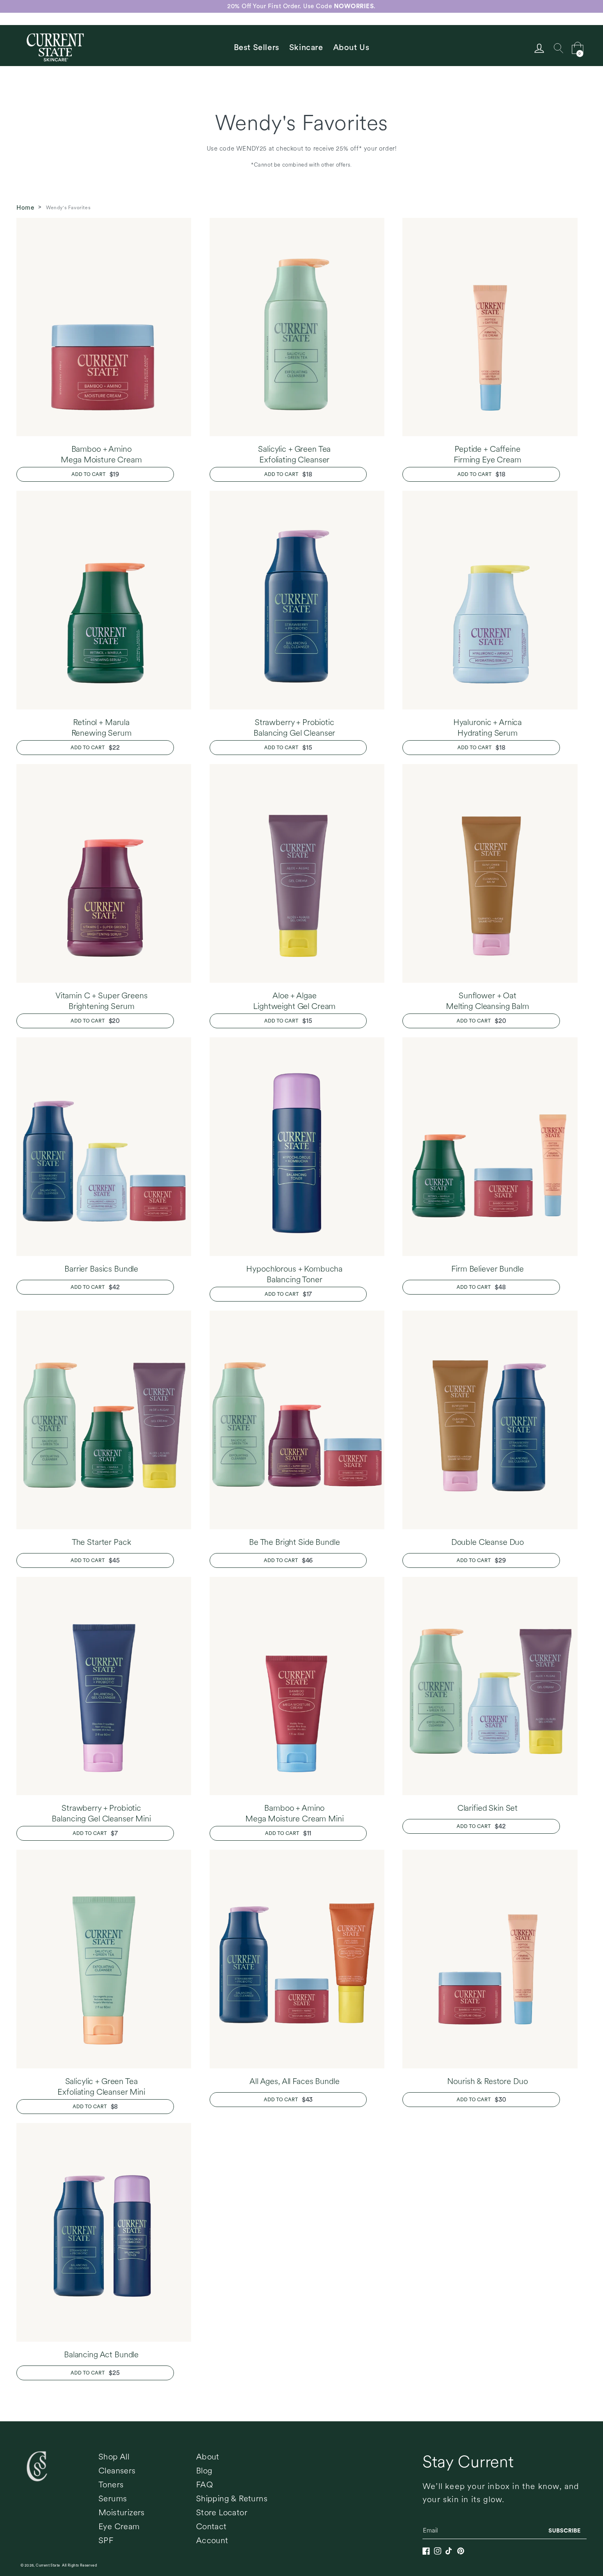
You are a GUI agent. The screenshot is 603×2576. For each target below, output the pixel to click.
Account (212, 2540)
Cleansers (117, 2471)
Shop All (114, 2457)
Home (25, 208)
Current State (48, 2565)
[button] (306, 47)
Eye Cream (119, 2526)
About (208, 2457)
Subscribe (564, 2530)
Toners (111, 2484)
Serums (113, 2498)
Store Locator (222, 2512)
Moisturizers (122, 2512)
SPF (106, 2540)
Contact (211, 2526)
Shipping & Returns (232, 2498)
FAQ (204, 2484)
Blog (204, 2471)
